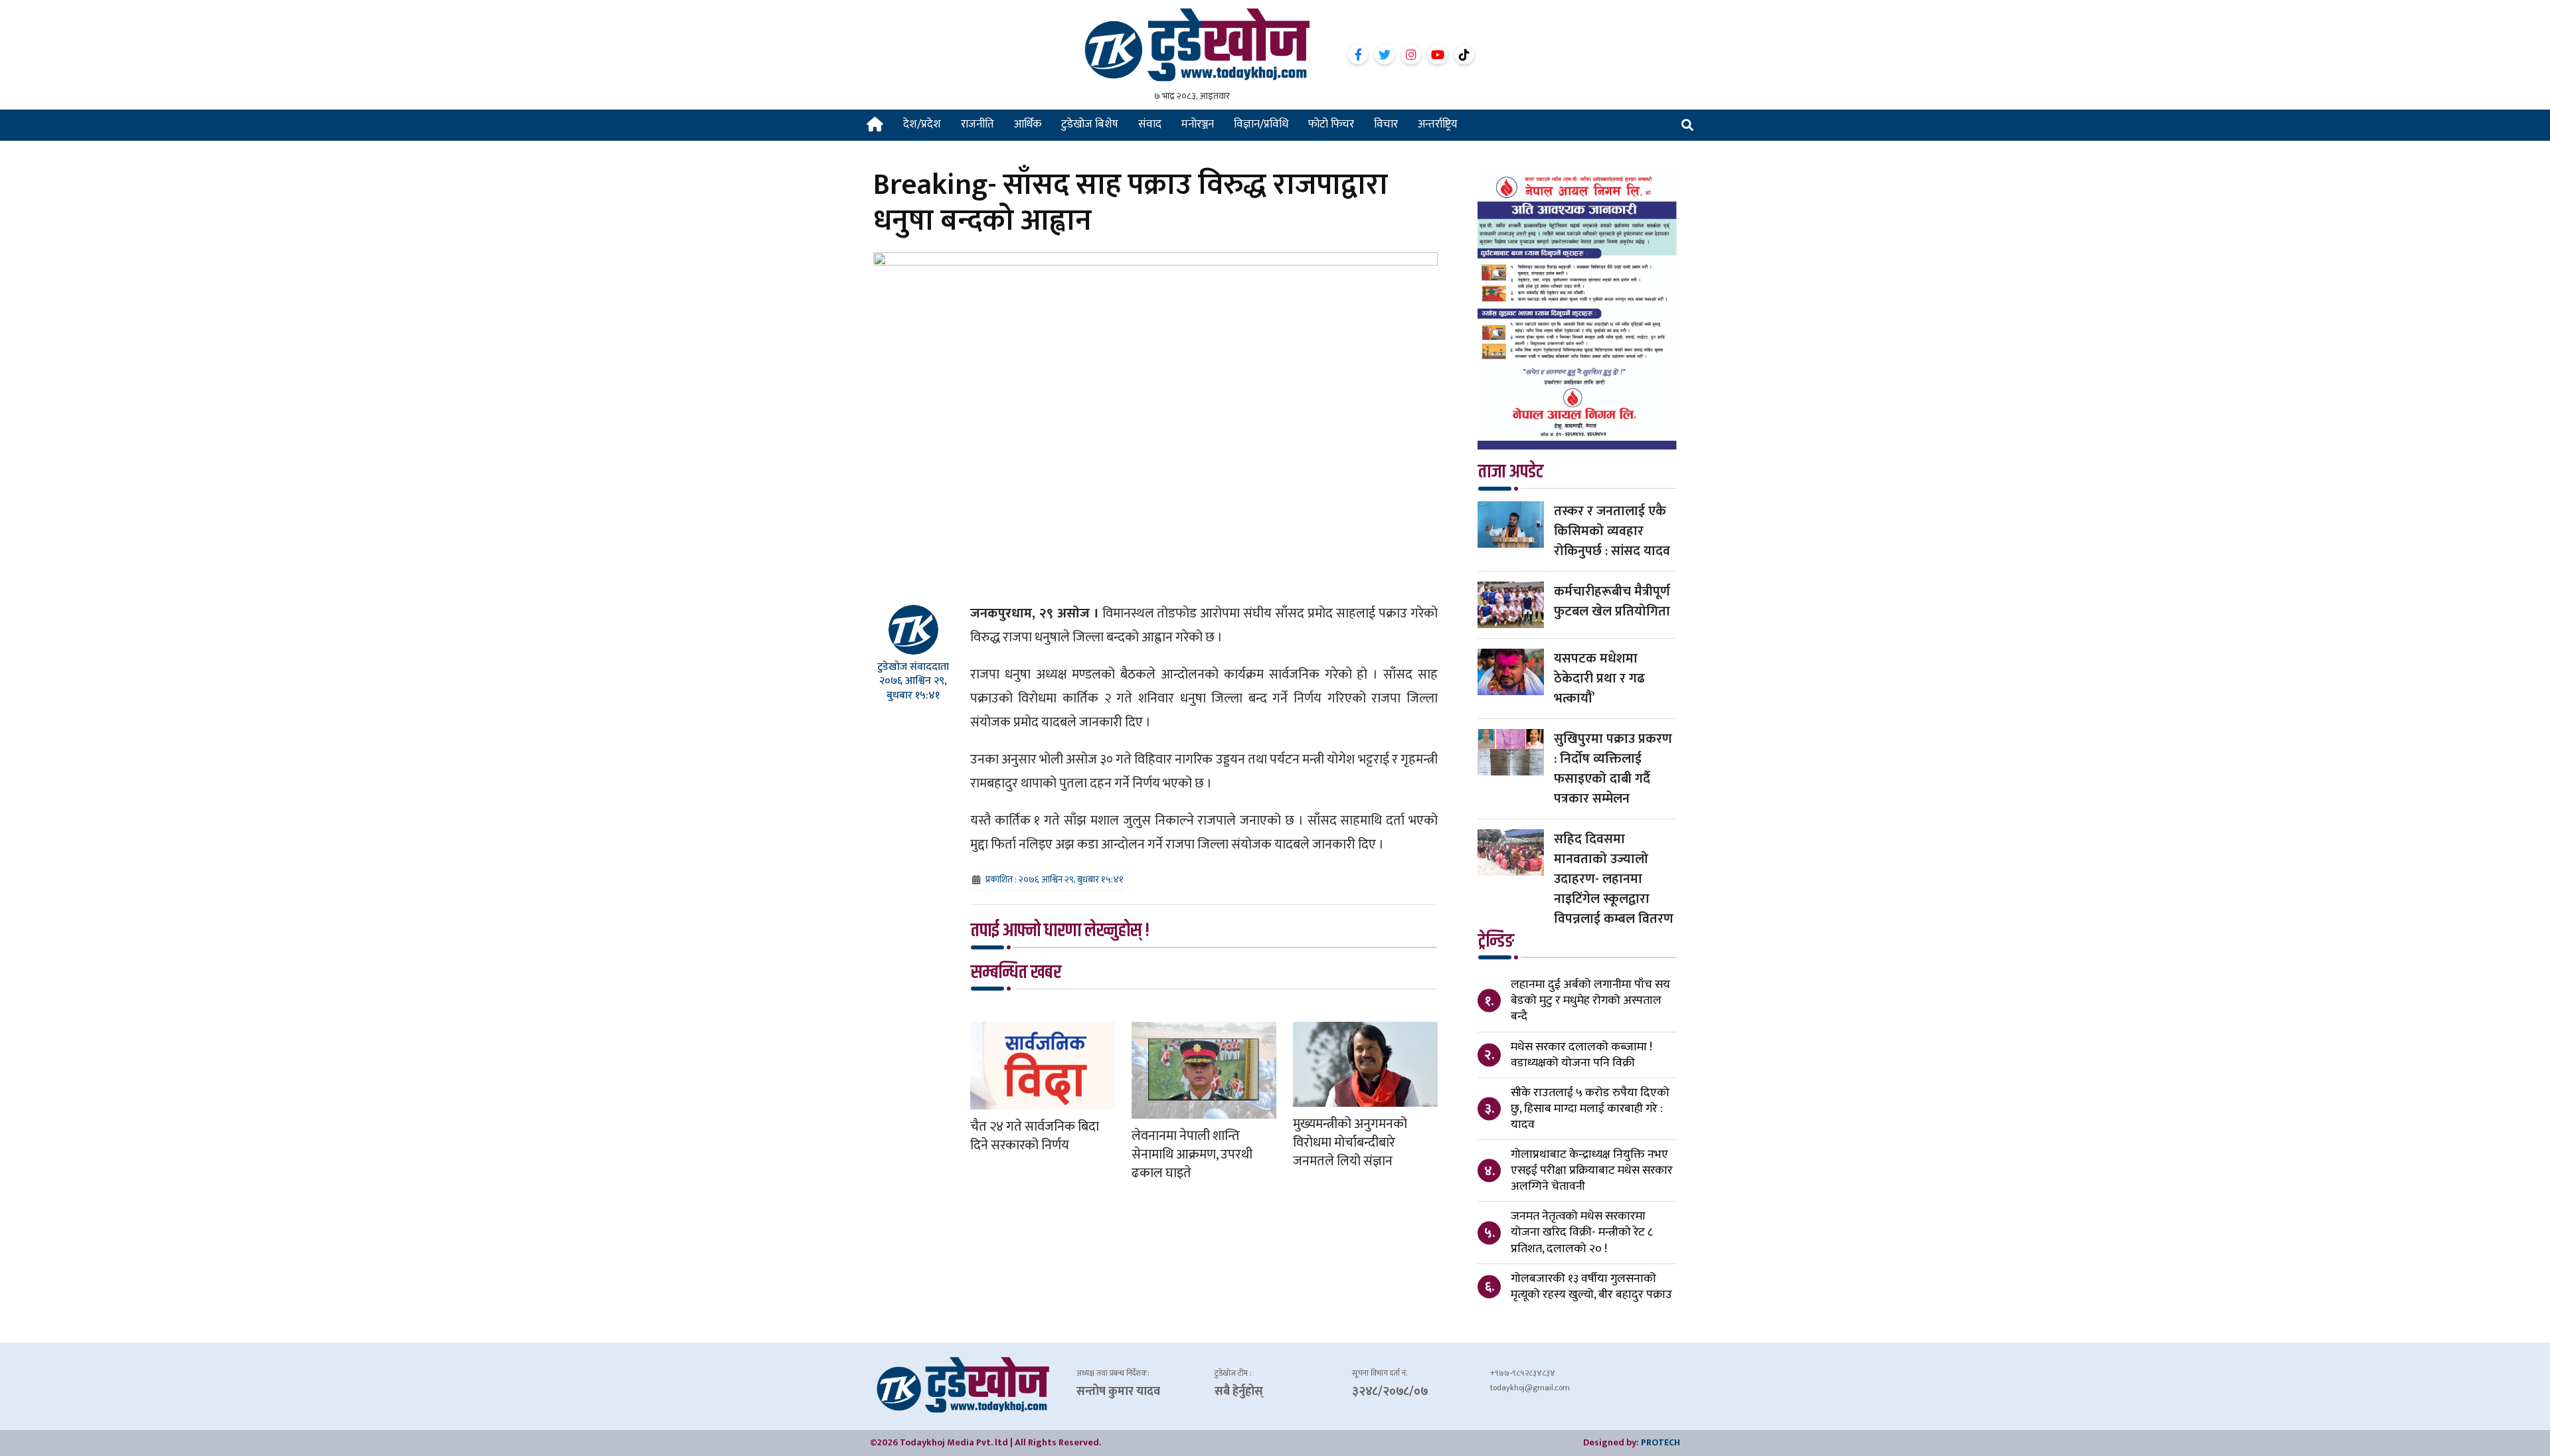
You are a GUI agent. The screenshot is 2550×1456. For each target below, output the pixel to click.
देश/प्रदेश (922, 124)
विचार (1386, 124)
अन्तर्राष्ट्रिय (1438, 124)
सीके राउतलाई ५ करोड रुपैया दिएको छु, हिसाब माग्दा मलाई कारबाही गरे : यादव (1590, 1109)
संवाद (1150, 124)
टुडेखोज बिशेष (1090, 124)
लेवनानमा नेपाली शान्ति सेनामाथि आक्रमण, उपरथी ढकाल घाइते (1192, 1155)
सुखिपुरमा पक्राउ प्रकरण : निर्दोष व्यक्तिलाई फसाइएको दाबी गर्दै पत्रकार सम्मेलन (1613, 769)
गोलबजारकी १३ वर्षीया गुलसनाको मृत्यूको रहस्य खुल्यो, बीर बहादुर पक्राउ (1591, 1287)
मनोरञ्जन (1198, 124)
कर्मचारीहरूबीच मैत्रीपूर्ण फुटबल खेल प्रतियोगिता (1612, 602)
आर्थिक (1028, 124)
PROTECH (1660, 1442)
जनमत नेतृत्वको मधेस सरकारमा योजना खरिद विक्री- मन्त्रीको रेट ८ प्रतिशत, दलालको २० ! (1582, 1232)
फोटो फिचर (1331, 124)
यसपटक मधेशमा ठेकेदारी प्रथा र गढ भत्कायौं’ (1599, 679)
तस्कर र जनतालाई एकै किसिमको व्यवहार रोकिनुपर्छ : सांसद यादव (1612, 531)
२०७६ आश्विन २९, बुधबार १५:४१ (913, 688)
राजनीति (977, 124)
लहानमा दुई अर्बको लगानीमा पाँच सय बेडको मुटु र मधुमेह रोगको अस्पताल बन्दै (1590, 1001)
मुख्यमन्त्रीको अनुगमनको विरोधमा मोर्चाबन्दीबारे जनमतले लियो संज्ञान (1350, 1143)
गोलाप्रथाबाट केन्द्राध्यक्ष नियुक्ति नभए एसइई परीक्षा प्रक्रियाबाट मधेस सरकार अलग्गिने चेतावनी (1592, 1171)
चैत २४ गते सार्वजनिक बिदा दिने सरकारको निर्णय (1035, 1136)
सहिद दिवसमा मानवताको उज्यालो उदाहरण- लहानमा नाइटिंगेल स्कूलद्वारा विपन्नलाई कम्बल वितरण (1614, 879)
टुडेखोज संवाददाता (913, 667)
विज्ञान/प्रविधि (1261, 124)
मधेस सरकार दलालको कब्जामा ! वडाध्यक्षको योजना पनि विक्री (1581, 1055)
